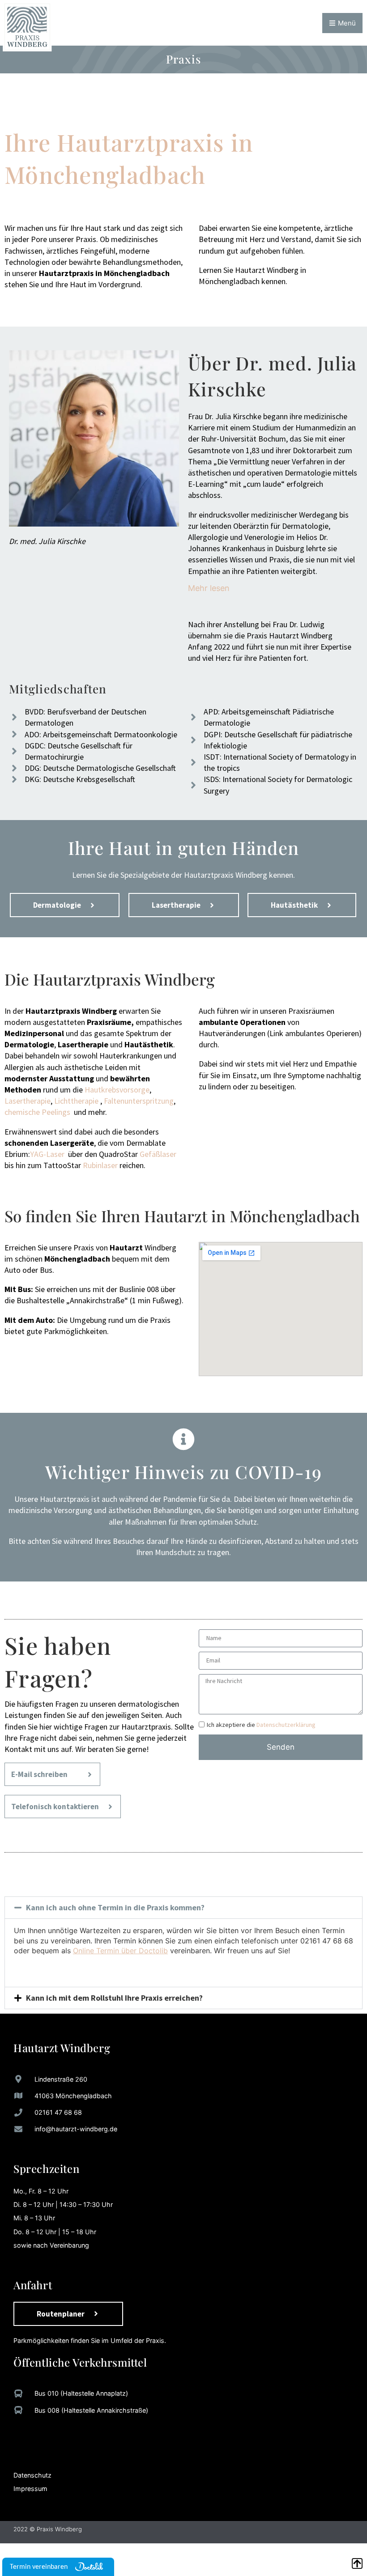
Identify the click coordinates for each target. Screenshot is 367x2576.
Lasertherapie (28, 1101)
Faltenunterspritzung (139, 1101)
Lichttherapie (76, 1101)
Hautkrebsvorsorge (117, 1090)
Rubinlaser (100, 1165)
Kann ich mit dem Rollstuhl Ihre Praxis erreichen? (114, 1998)
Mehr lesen (209, 588)
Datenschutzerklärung (286, 1725)
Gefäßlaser (158, 1154)
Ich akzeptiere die (261, 1725)
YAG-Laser (47, 1154)
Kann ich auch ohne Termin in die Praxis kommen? (115, 1907)
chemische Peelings (37, 1112)
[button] (183, 1908)
